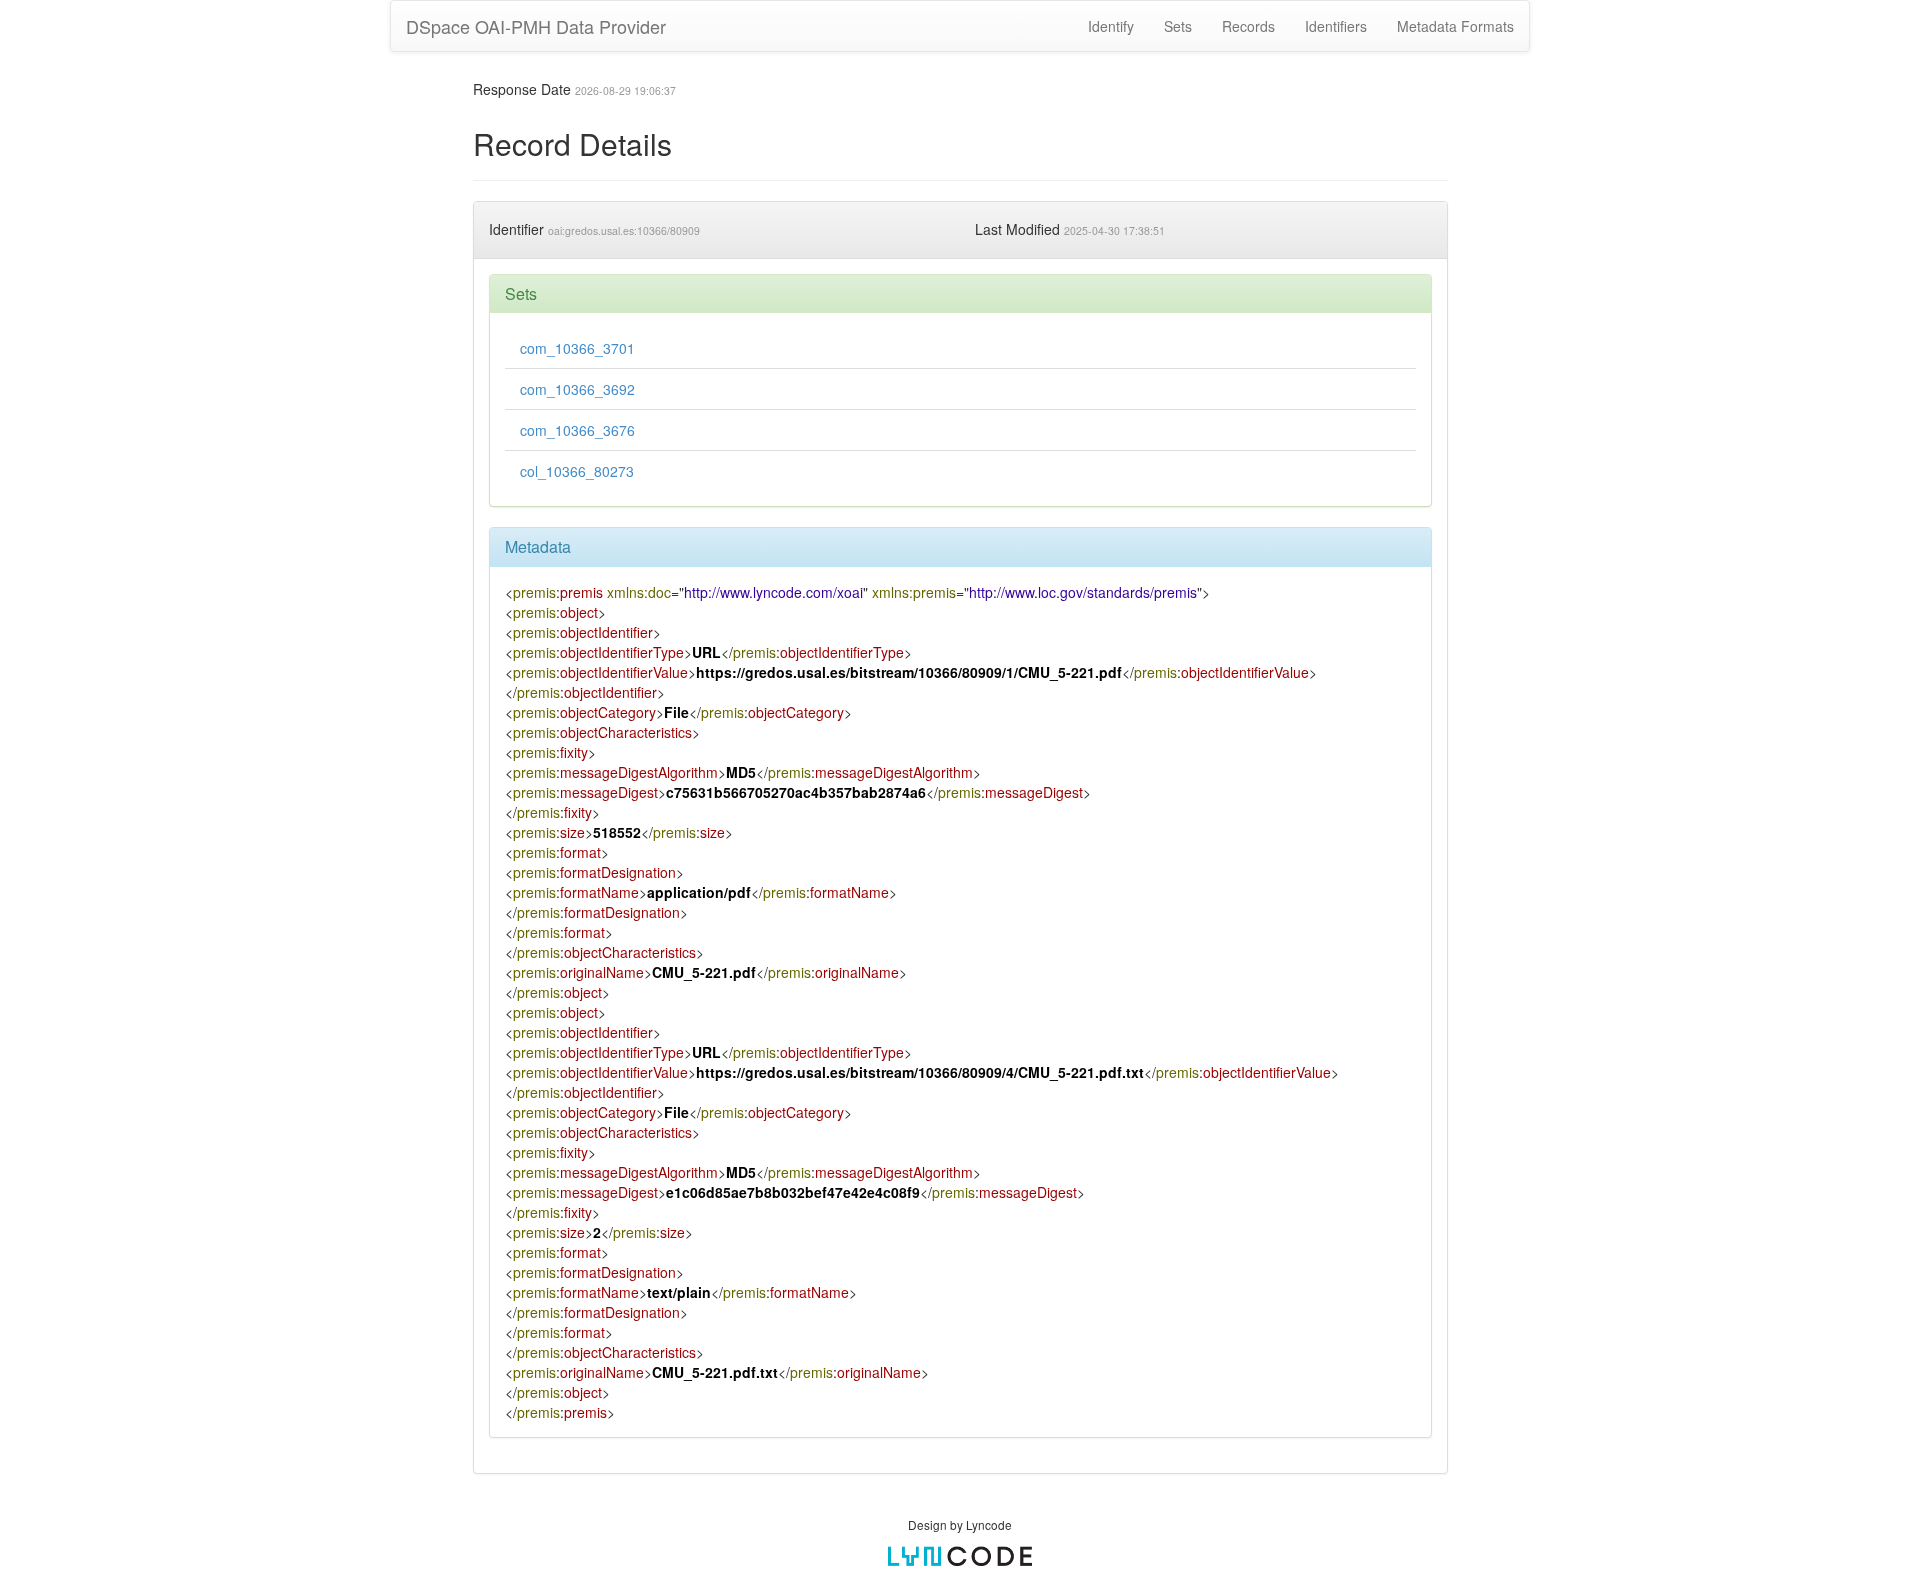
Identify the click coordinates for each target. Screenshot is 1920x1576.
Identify (1111, 26)
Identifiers (1336, 26)
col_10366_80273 (577, 471)
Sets (1178, 26)
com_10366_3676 (577, 430)
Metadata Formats (1455, 26)
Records (1248, 26)
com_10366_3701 (577, 348)
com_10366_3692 (577, 389)
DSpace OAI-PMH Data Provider (536, 26)
